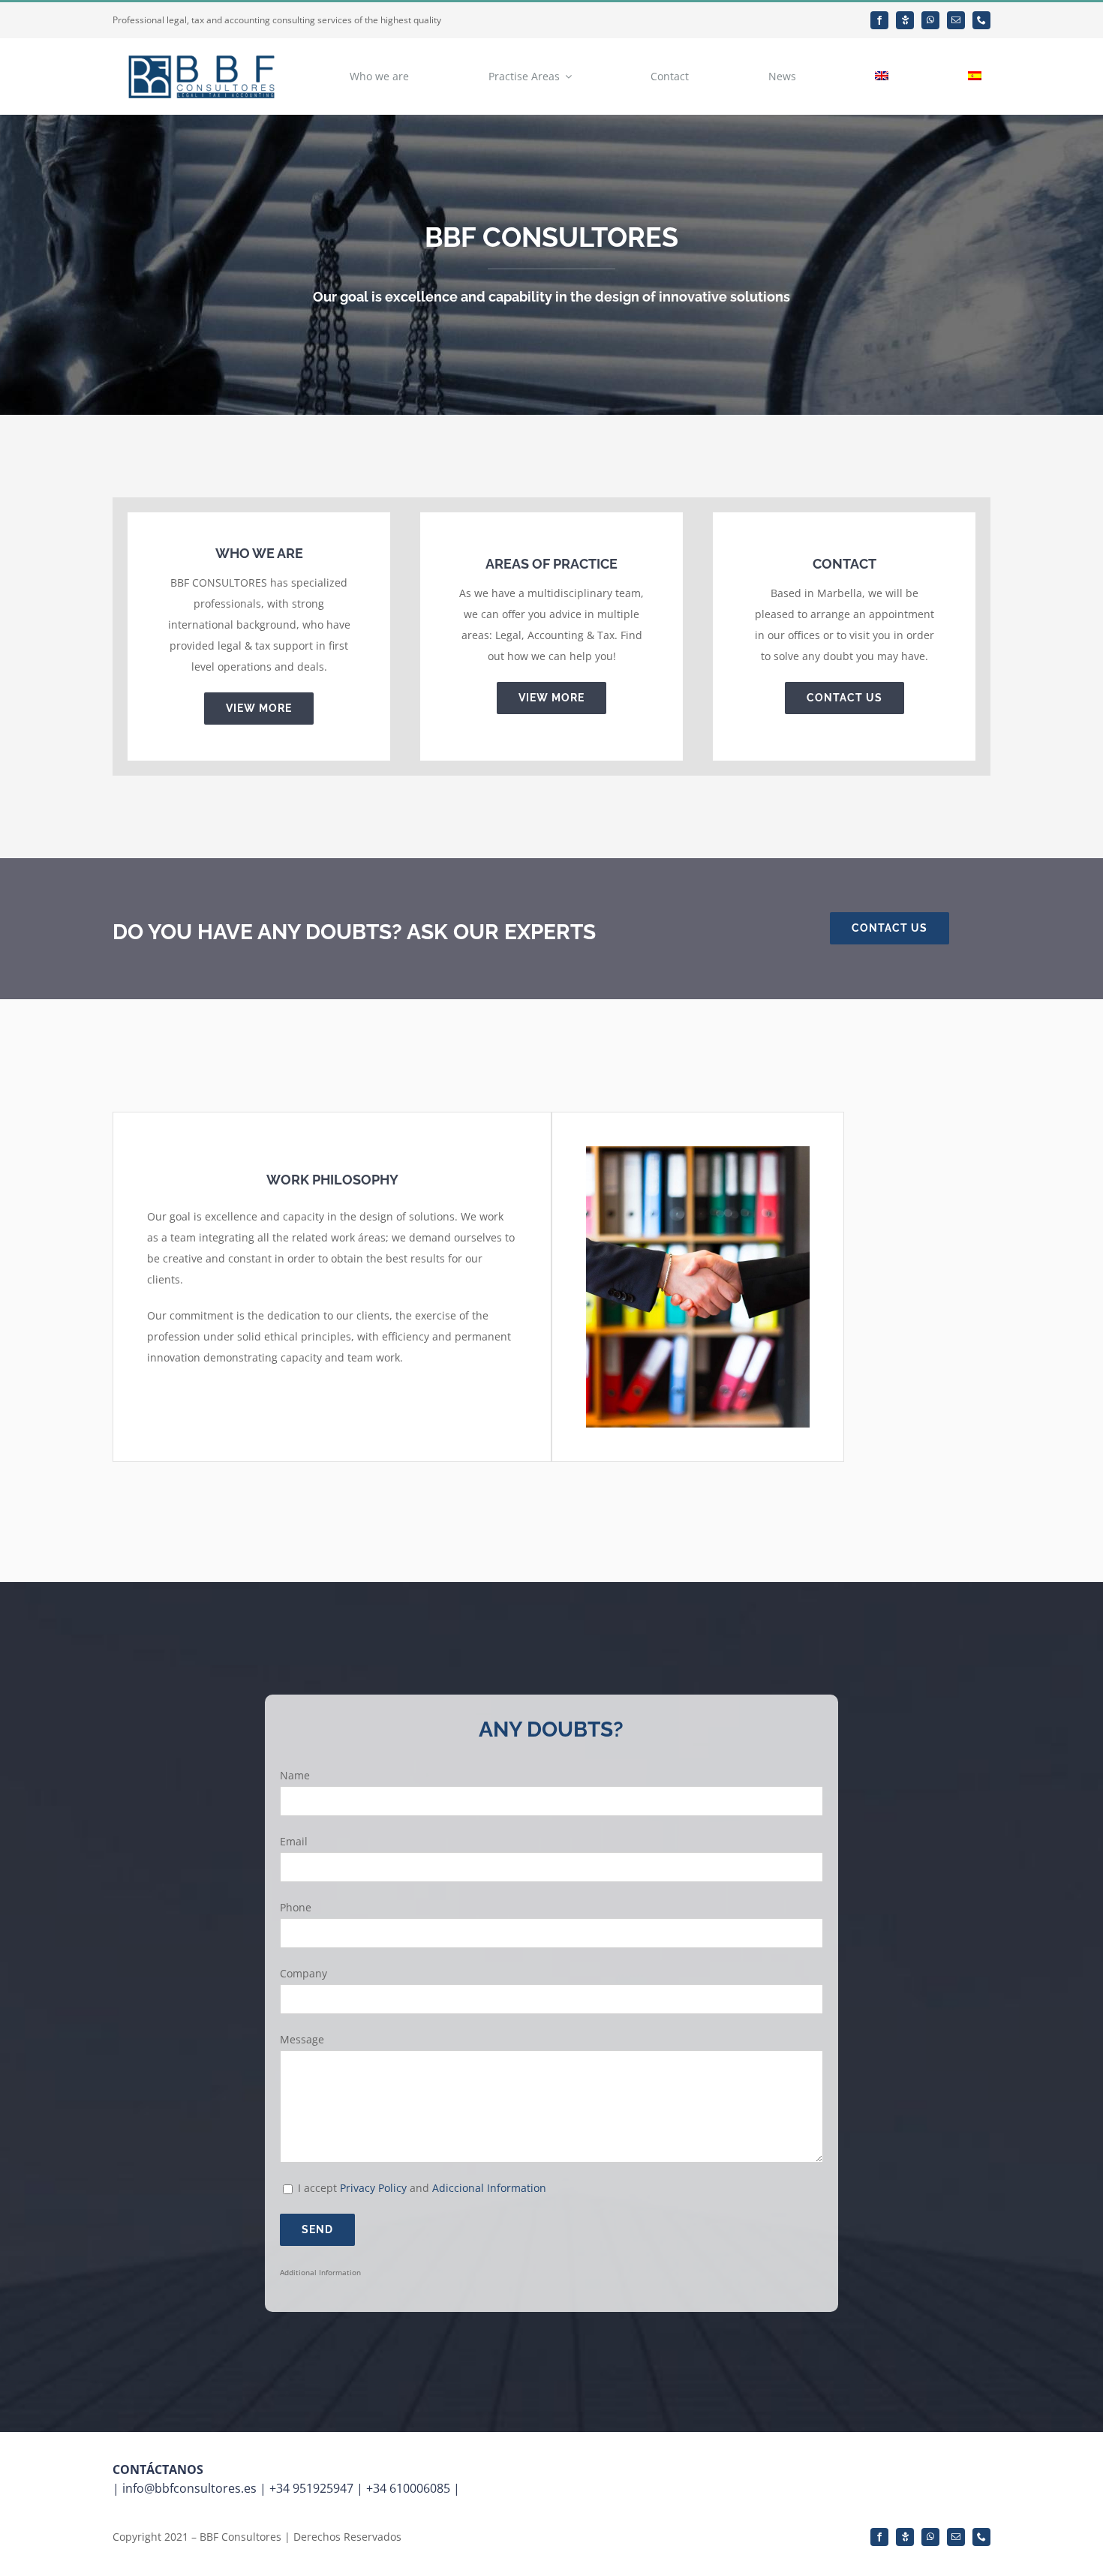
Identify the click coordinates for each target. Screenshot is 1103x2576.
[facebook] (879, 20)
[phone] (981, 20)
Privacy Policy (373, 2188)
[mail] (956, 20)
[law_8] (698, 1151)
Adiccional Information (489, 2188)
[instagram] (905, 20)
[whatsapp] (930, 20)
